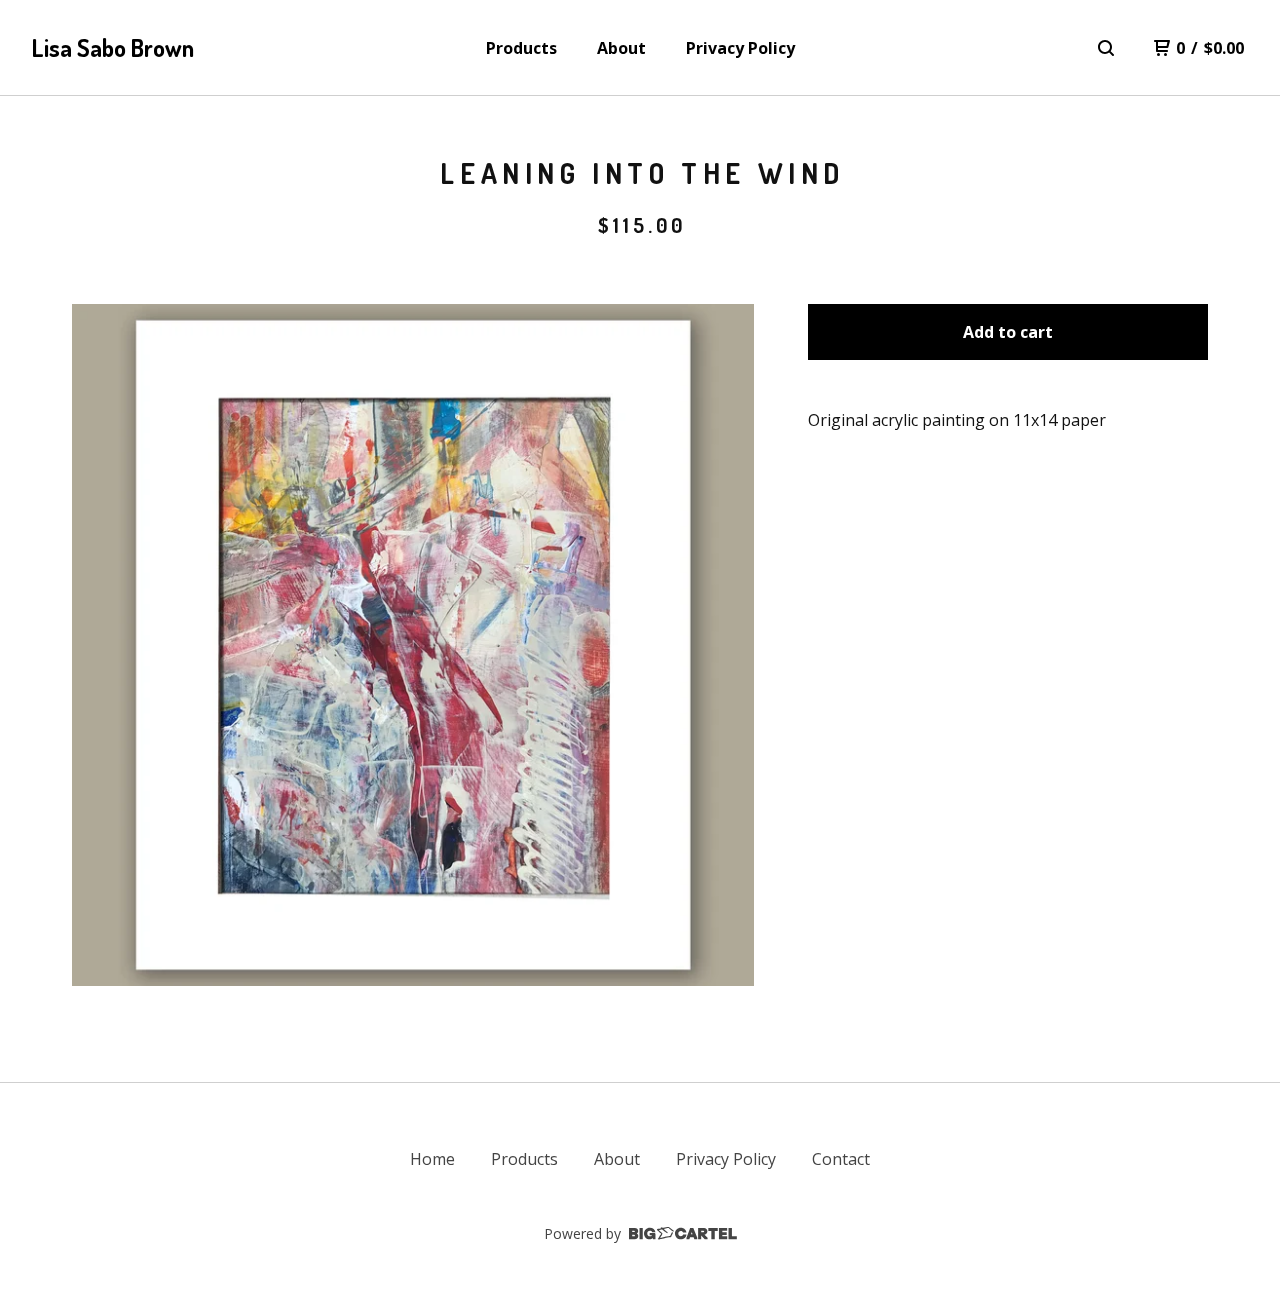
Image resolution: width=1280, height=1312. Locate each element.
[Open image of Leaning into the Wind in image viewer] (413, 645)
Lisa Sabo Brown (113, 47)
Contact (841, 1159)
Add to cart (1008, 332)
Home (432, 1159)
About (621, 48)
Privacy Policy (740, 48)
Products (521, 48)
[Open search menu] (1106, 48)
